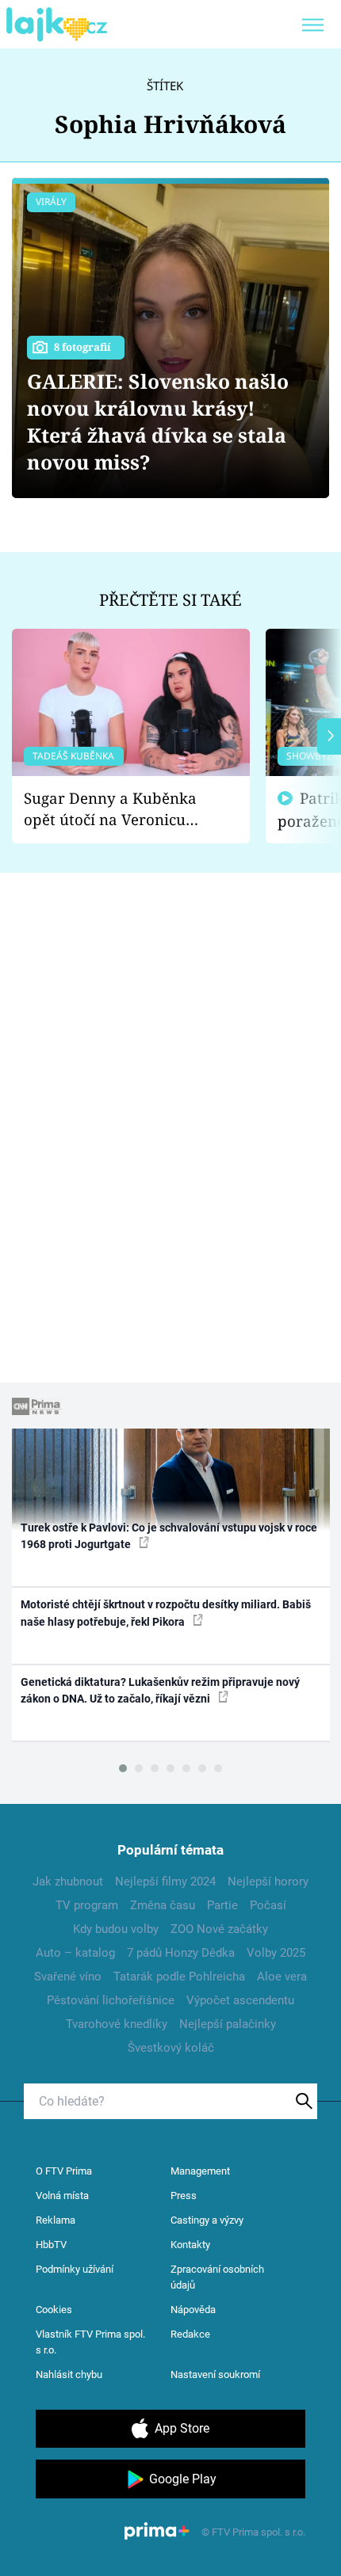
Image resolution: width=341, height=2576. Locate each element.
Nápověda (193, 2310)
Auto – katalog (75, 1953)
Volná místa (62, 2195)
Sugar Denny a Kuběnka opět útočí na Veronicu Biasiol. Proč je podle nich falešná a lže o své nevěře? (118, 809)
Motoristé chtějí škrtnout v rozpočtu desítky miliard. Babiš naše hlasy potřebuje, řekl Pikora (166, 1613)
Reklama (56, 2220)
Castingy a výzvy (207, 2220)
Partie (222, 1905)
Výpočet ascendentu (240, 2000)
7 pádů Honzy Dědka (181, 1953)
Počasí (268, 1905)
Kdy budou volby (116, 1929)
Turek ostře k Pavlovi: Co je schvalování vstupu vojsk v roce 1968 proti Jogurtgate (169, 1536)
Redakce (190, 2334)
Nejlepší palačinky (228, 2024)
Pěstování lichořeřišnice (111, 2000)
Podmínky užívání (75, 2269)
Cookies (54, 2310)
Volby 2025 (276, 1953)
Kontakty (190, 2245)
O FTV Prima (64, 2171)
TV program (87, 1905)
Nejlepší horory (268, 1882)
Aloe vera (282, 1977)
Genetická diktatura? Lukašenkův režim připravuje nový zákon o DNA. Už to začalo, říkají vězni (160, 1690)
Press (184, 2195)
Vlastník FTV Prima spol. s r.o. (90, 2342)
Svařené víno (68, 1977)
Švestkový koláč (171, 2048)
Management (200, 2171)
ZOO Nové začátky (219, 1929)
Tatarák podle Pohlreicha (179, 1977)
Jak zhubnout (68, 1882)
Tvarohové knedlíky (117, 2024)
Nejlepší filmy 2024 (165, 1882)
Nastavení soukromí (215, 2374)
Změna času (163, 1905)
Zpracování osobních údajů (217, 2277)
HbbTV (51, 2245)
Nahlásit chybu (69, 2374)
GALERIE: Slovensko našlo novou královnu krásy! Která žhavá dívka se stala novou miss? (158, 422)
